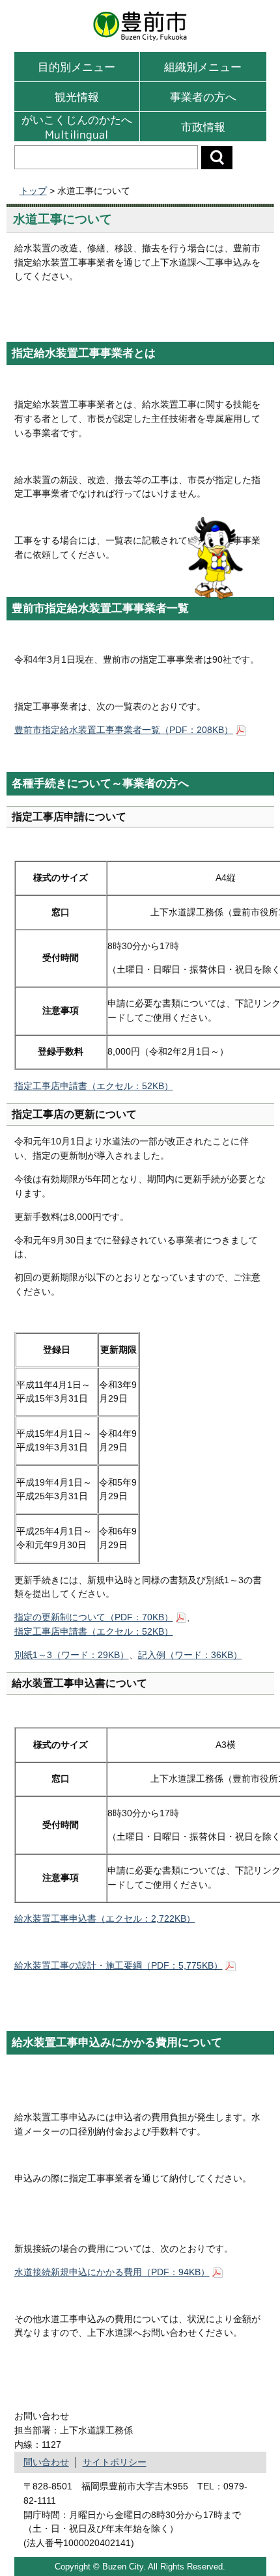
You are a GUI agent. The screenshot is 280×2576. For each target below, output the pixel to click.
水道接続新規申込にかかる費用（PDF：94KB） (112, 2272)
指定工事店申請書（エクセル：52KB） (94, 1086)
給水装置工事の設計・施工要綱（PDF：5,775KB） (119, 1965)
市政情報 (203, 127)
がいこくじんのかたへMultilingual (77, 127)
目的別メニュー (77, 67)
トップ (33, 191)
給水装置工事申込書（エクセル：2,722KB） (105, 1918)
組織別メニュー (203, 67)
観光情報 (77, 97)
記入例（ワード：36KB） (190, 1655)
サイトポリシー (115, 2462)
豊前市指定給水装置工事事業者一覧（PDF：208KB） (124, 730)
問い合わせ (46, 2462)
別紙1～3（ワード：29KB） (72, 1655)
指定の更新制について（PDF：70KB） (94, 1617)
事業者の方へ (203, 97)
